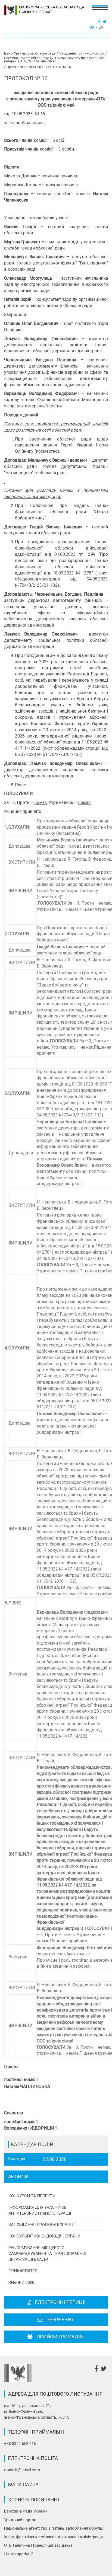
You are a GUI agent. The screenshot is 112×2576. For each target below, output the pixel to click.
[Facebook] (100, 22)
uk (92, 27)
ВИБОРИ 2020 (21, 2283)
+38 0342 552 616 (20, 2444)
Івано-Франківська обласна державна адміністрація (53, 2537)
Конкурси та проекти (32, 2196)
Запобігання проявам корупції (42, 2225)
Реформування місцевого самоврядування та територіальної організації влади (47, 2254)
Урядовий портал (20, 2520)
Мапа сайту (23, 2484)
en (101, 27)
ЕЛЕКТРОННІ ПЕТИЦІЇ (60, 2302)
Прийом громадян (61, 2337)
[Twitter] (105, 22)
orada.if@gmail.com (22, 2470)
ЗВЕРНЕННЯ (60, 2320)
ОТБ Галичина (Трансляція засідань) (38, 2545)
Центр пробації (18, 2554)
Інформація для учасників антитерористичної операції (40, 2210)
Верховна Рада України (26, 2511)
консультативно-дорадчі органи (44, 2236)
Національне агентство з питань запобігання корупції (54, 2528)
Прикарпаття (23, 2271)
